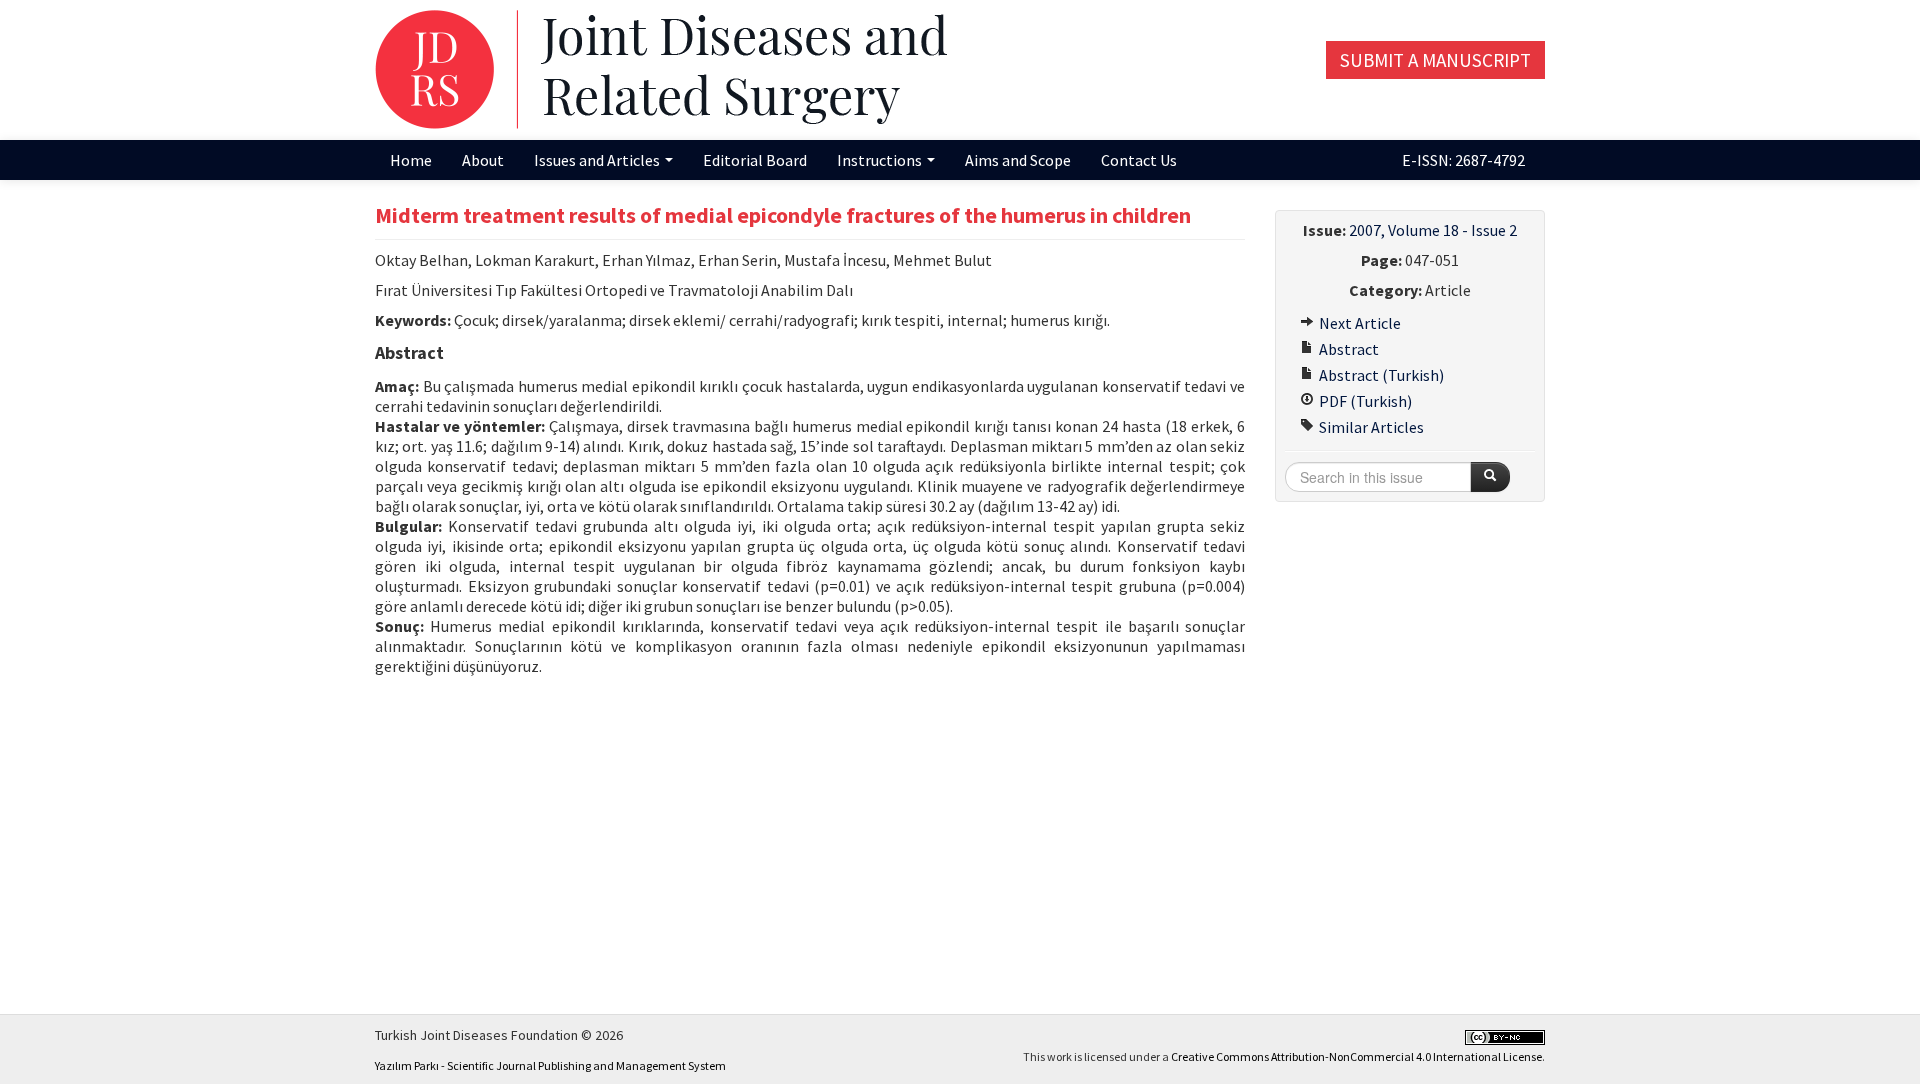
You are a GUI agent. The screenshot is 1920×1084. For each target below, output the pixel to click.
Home (411, 160)
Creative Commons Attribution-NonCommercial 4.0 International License (1356, 1056)
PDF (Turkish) (1364, 401)
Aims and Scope (1018, 160)
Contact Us (1139, 160)
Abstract (1347, 349)
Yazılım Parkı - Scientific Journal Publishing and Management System (550, 1065)
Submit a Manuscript (1435, 60)
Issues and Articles (598, 160)
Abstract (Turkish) (1380, 375)
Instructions (881, 160)
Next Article (1358, 323)
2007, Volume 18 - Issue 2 (1433, 230)
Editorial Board (755, 160)
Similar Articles (1370, 427)
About (483, 160)
